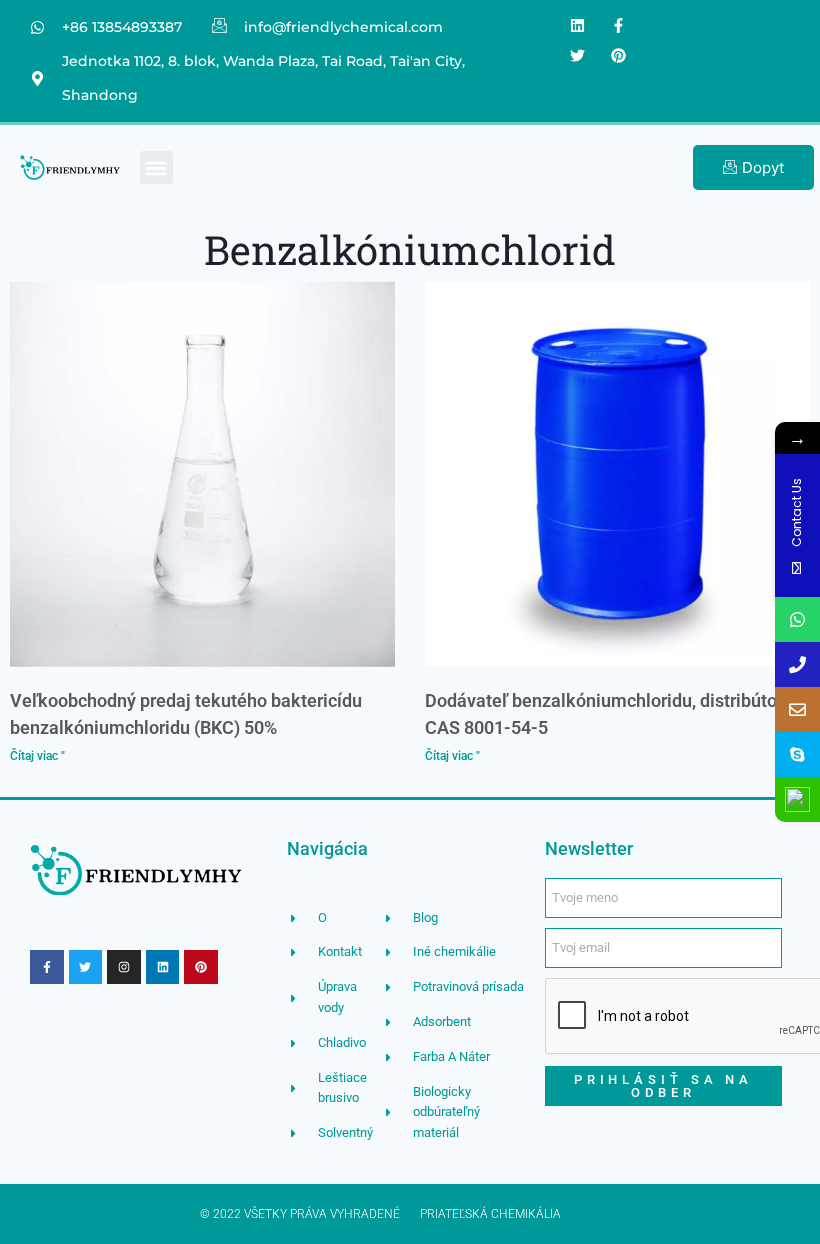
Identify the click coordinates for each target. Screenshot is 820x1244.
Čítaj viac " (37, 756)
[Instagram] (124, 967)
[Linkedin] (578, 25)
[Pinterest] (619, 55)
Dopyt (763, 167)
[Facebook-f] (619, 25)
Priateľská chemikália (490, 1214)
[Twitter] (578, 55)
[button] (156, 167)
